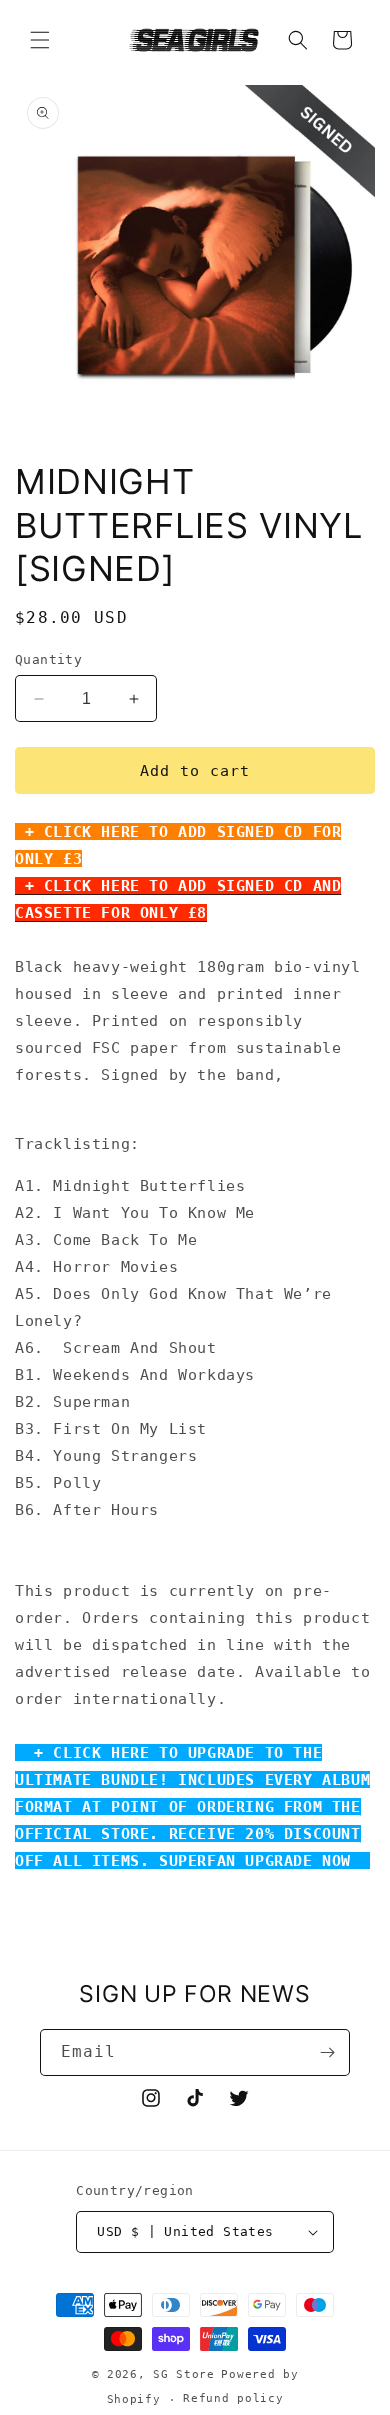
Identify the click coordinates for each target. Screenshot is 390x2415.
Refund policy (233, 2398)
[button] (40, 40)
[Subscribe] (327, 2052)
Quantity (48, 659)
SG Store (184, 2374)
